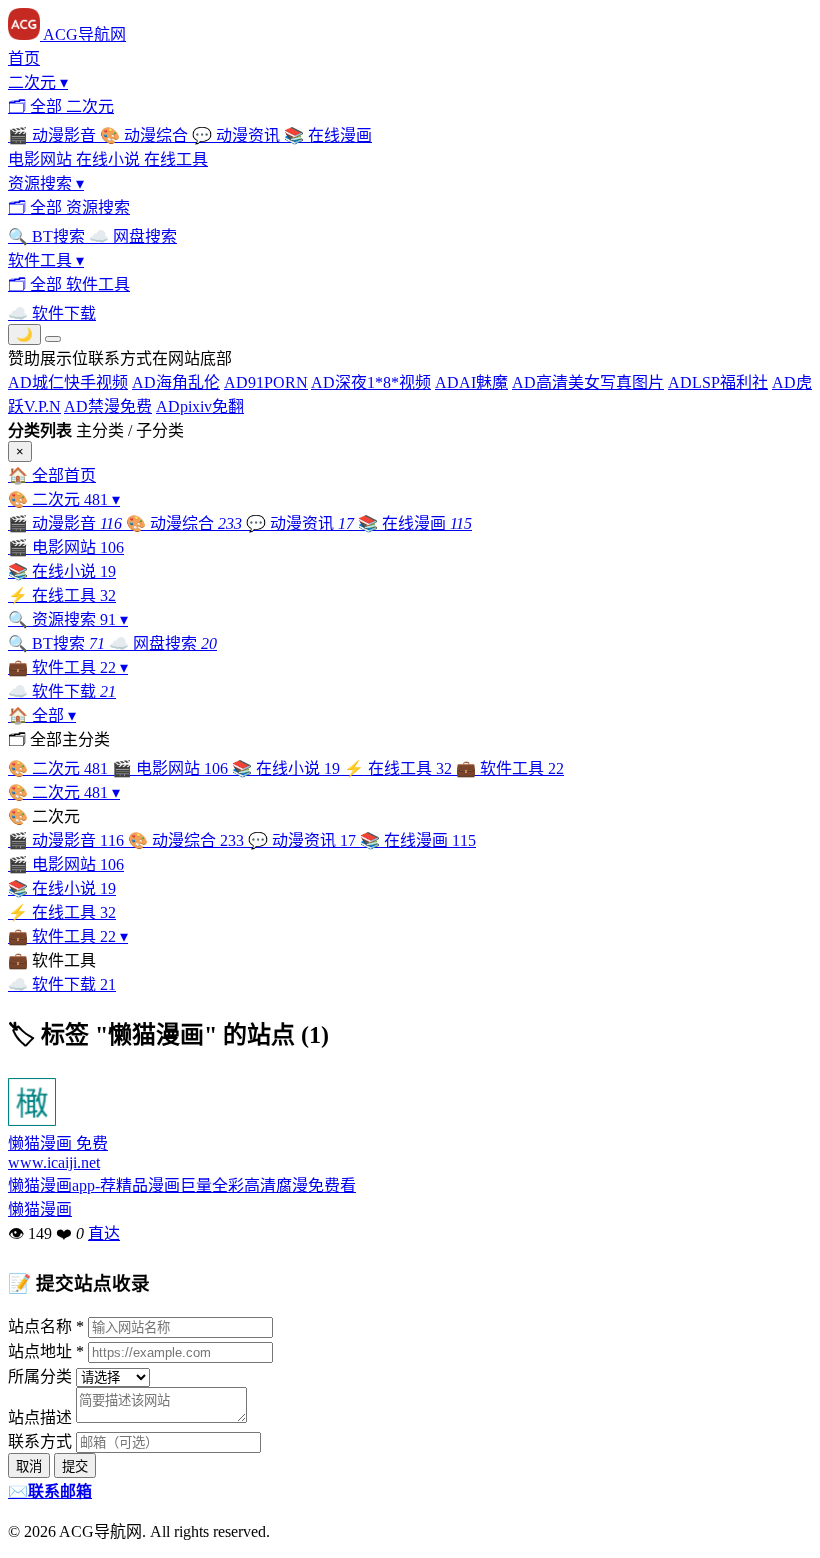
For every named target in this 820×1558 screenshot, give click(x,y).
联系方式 (40, 1441)
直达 (104, 1233)
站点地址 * (46, 1351)
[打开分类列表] (53, 339)
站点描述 (40, 1417)
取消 (29, 1466)
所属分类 (40, 1376)
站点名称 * (46, 1326)
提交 (75, 1466)
